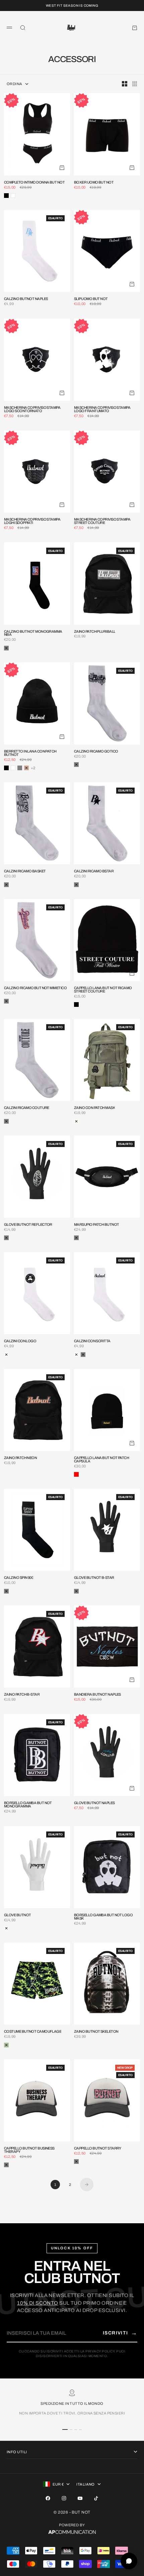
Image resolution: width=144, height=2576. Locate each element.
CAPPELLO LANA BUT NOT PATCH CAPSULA (101, 1460)
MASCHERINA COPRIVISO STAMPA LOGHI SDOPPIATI (32, 521)
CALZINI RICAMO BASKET (25, 871)
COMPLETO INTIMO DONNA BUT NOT (34, 183)
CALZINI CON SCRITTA (92, 1341)
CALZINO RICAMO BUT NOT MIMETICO (35, 988)
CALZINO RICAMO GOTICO (96, 752)
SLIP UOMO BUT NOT (91, 299)
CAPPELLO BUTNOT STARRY (98, 2149)
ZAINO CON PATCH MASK (94, 1108)
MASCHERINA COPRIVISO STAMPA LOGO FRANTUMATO (102, 409)
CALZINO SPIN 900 (19, 1578)
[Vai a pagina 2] (87, 2185)
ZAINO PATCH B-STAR (22, 1695)
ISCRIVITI (120, 2333)
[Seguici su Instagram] (64, 2498)
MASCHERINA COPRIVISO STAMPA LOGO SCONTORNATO (32, 409)
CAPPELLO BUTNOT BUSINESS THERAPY (29, 2150)
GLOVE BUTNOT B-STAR (94, 1578)
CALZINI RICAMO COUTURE (27, 1108)
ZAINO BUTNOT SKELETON (96, 2032)
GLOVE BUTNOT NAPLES (94, 1803)
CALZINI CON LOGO (20, 1341)
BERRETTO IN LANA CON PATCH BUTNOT (30, 753)
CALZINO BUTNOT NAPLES (26, 299)
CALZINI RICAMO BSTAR (94, 871)
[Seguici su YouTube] (80, 2498)
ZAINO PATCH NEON (20, 1458)
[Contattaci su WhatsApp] (129, 2561)
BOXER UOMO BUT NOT (94, 183)
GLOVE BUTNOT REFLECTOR (28, 1225)
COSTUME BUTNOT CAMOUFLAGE (33, 2032)
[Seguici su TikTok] (96, 2498)
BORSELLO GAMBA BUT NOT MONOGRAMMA (28, 1805)
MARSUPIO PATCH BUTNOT (96, 1225)
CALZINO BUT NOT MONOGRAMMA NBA (33, 633)
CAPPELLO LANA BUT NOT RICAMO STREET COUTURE (103, 990)
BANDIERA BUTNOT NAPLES (97, 1695)
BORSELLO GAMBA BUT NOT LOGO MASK (103, 1917)
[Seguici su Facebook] (48, 2498)
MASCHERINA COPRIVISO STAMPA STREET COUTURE (102, 521)
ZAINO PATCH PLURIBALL (95, 632)
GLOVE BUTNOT (17, 1915)
